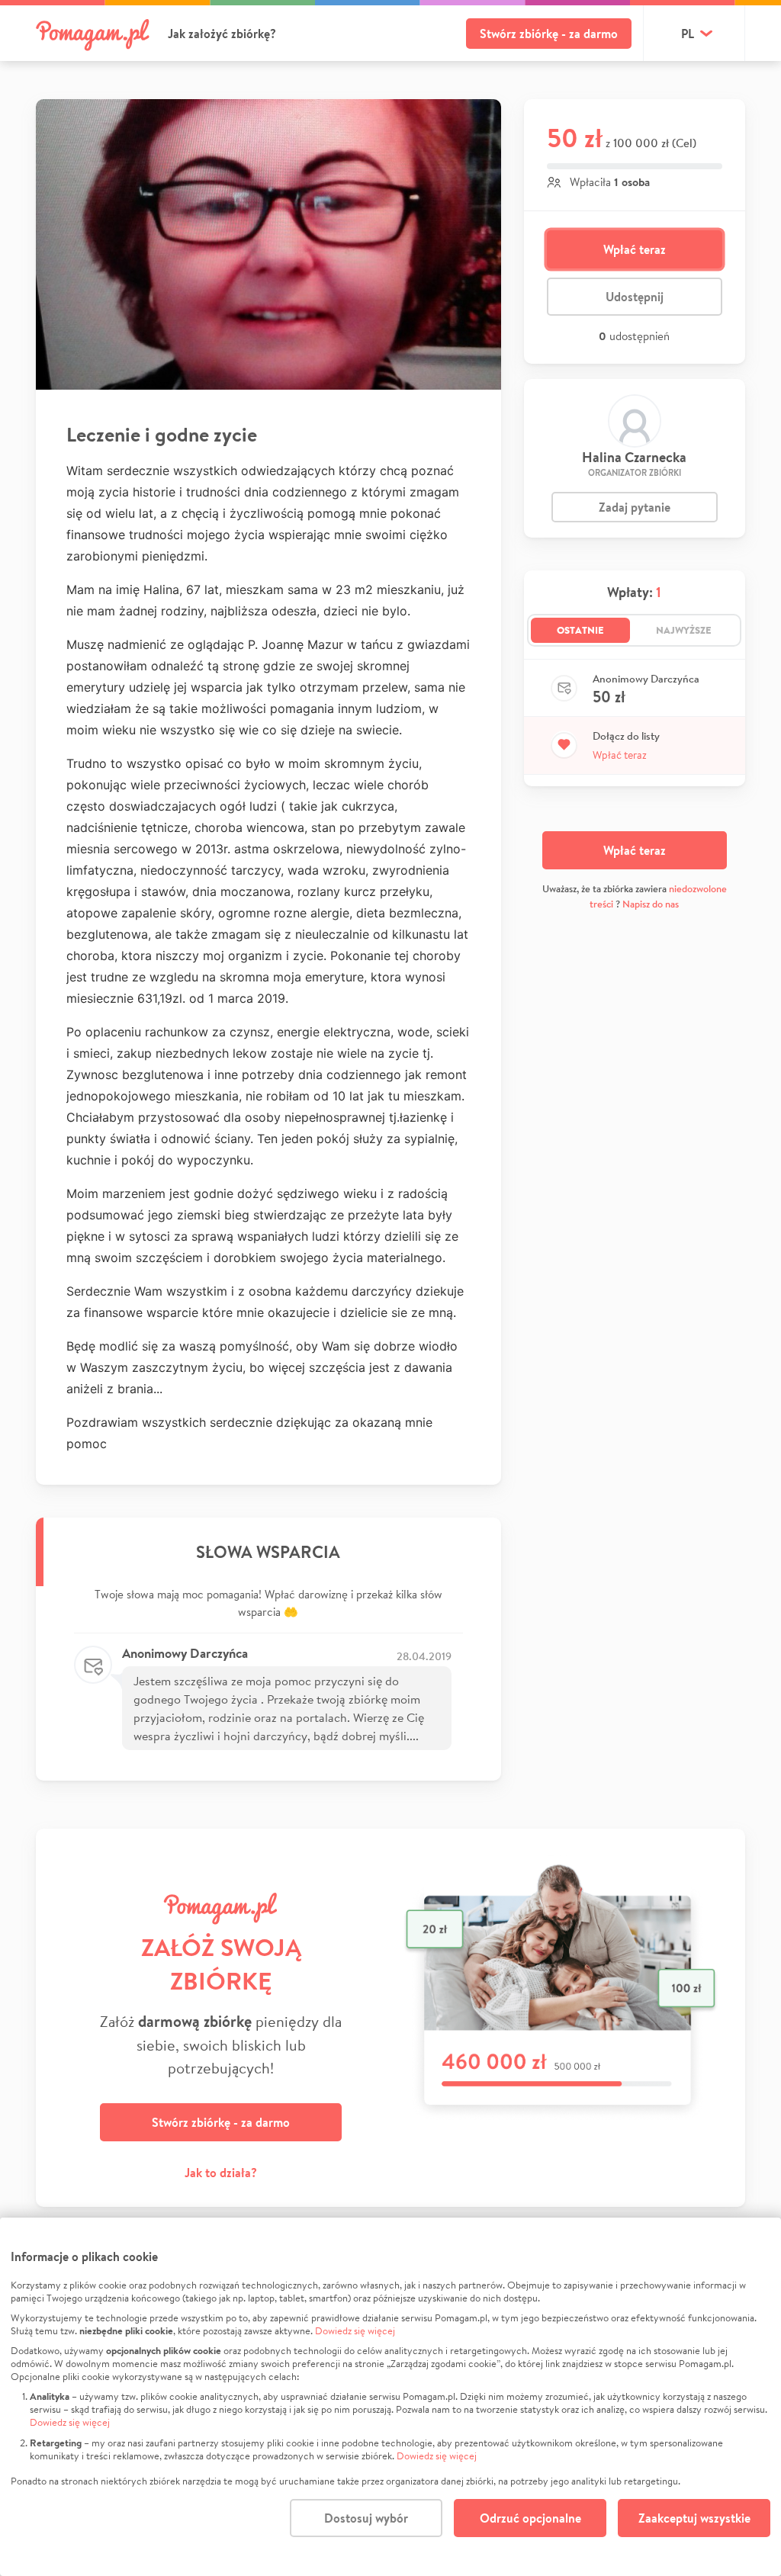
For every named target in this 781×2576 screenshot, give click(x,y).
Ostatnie (580, 630)
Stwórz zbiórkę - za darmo (549, 34)
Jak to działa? (221, 2173)
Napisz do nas (651, 904)
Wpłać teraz (635, 249)
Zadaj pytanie (635, 507)
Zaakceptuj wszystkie (694, 2518)
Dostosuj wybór (366, 2518)
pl (688, 34)
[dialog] (390, 2397)
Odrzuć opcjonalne (530, 2518)
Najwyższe (684, 630)
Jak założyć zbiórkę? (222, 34)
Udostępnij (635, 297)
